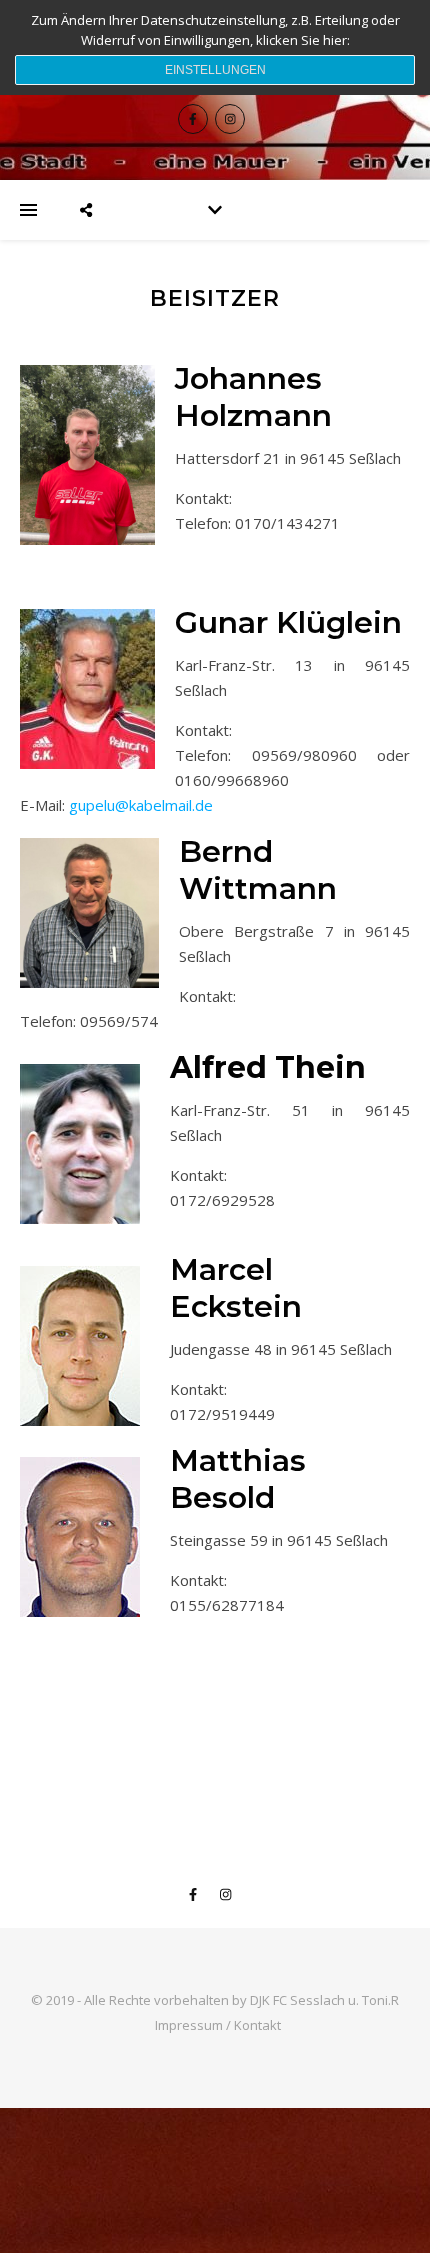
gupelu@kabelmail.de (141, 805)
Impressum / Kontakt (218, 2025)
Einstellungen (215, 70)
